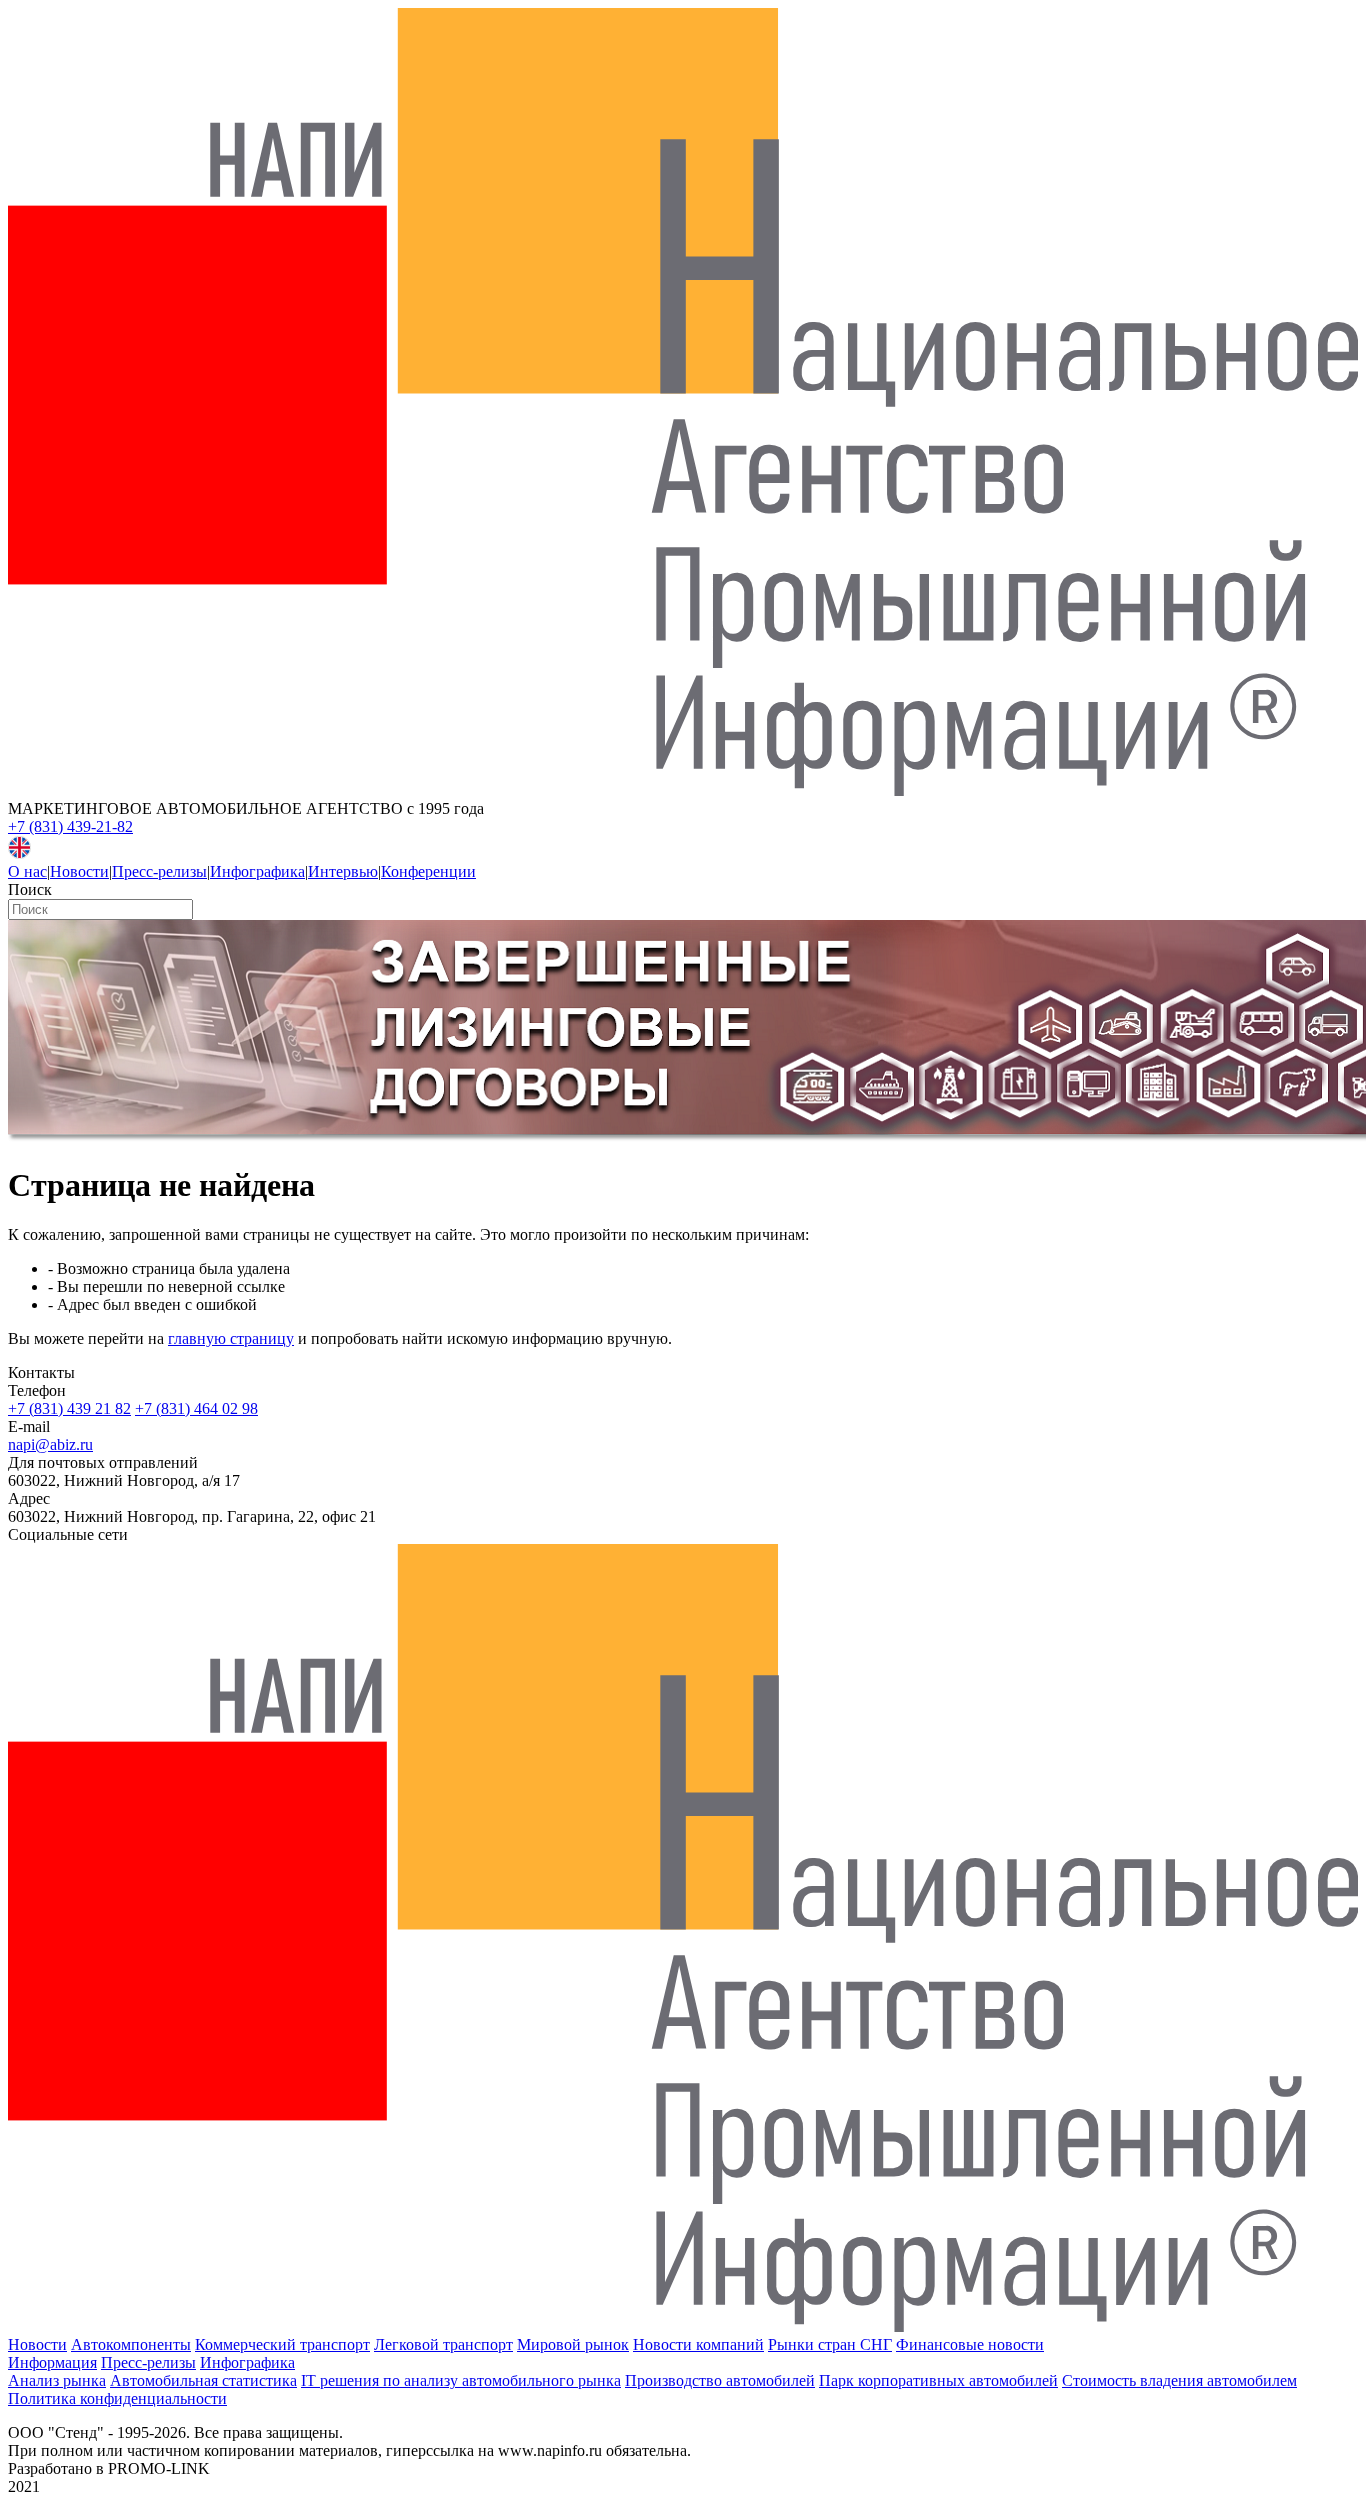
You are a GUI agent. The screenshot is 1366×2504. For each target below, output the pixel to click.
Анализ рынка (57, 2380)
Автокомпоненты (131, 2344)
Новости (79, 871)
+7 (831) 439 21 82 (69, 1408)
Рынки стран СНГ (830, 2344)
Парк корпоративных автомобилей (938, 2380)
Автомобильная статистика (203, 2380)
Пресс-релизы (159, 871)
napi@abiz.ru (50, 1444)
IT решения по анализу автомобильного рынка (461, 2380)
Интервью (343, 871)
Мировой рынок (573, 2344)
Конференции (428, 871)
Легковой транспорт (443, 2344)
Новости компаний (698, 2344)
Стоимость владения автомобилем (1179, 2380)
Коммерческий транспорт (282, 2344)
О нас (27, 871)
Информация (52, 2362)
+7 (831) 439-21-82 (70, 826)
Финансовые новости (970, 2344)
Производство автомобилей (720, 2380)
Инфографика (257, 871)
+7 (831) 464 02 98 (196, 1408)
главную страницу (231, 1338)
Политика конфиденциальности (117, 2398)
